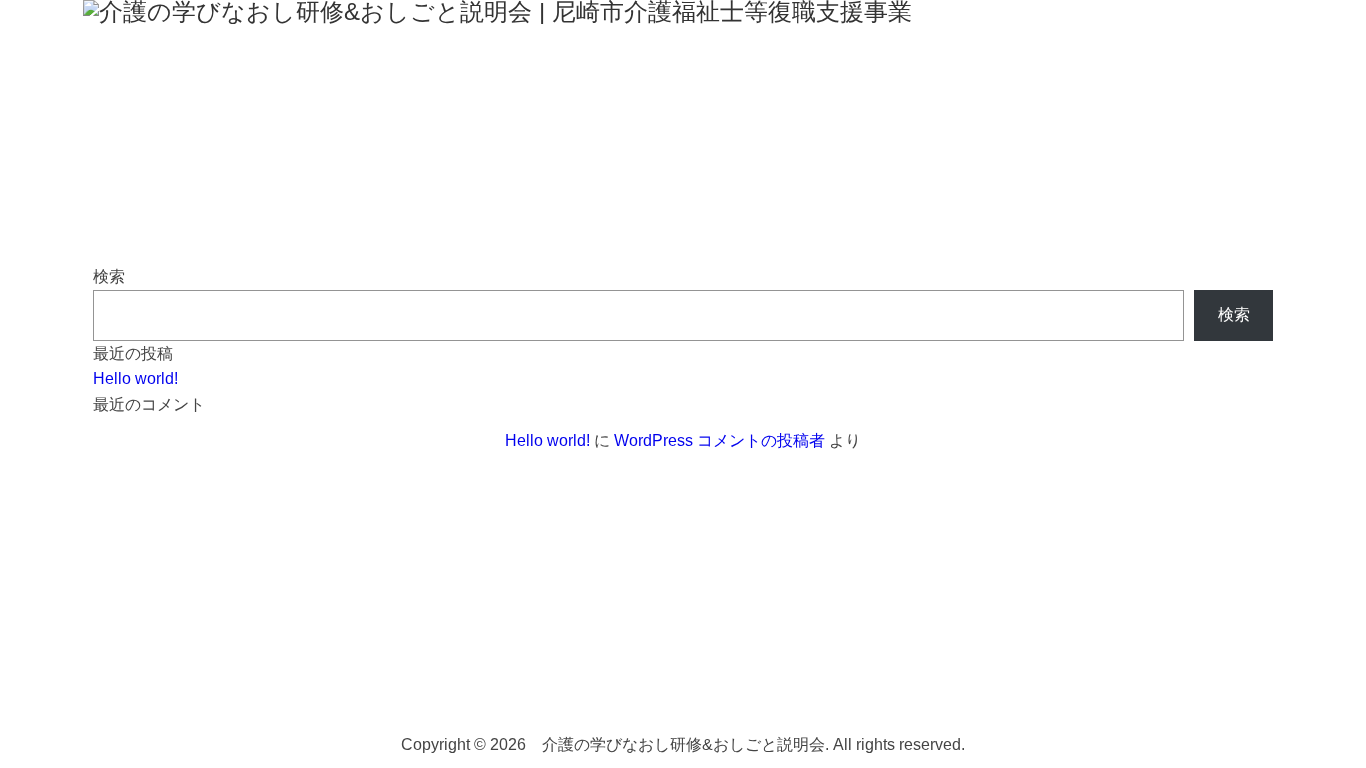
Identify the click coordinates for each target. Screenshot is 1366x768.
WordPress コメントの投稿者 (719, 440)
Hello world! (135, 378)
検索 (109, 276)
